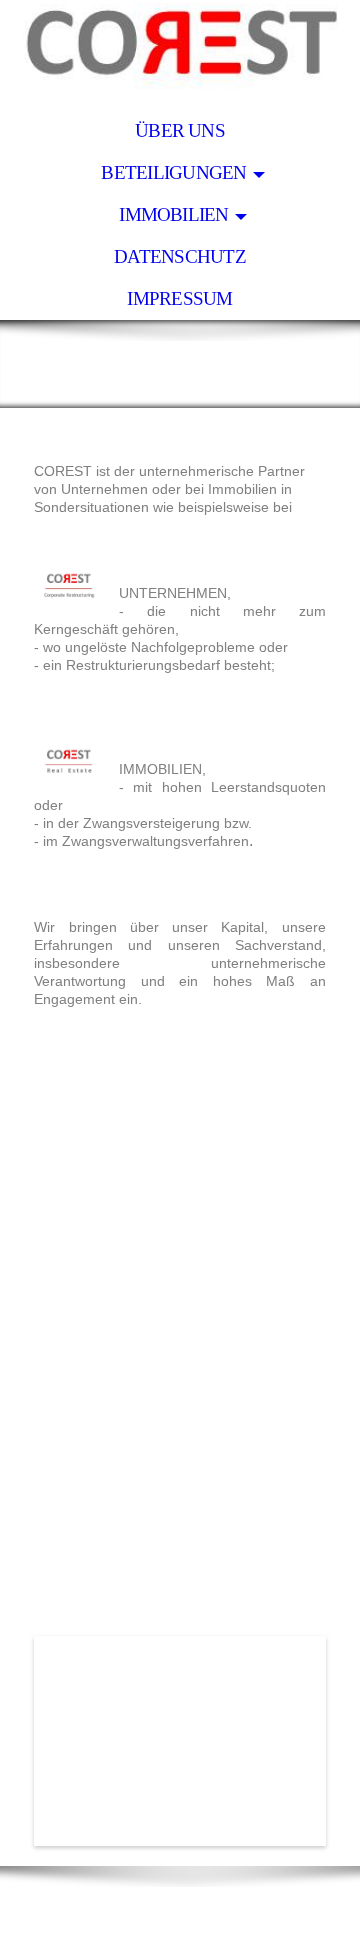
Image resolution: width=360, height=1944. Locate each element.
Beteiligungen (173, 172)
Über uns (180, 130)
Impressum (179, 298)
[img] (180, 55)
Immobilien (173, 214)
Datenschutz (180, 256)
